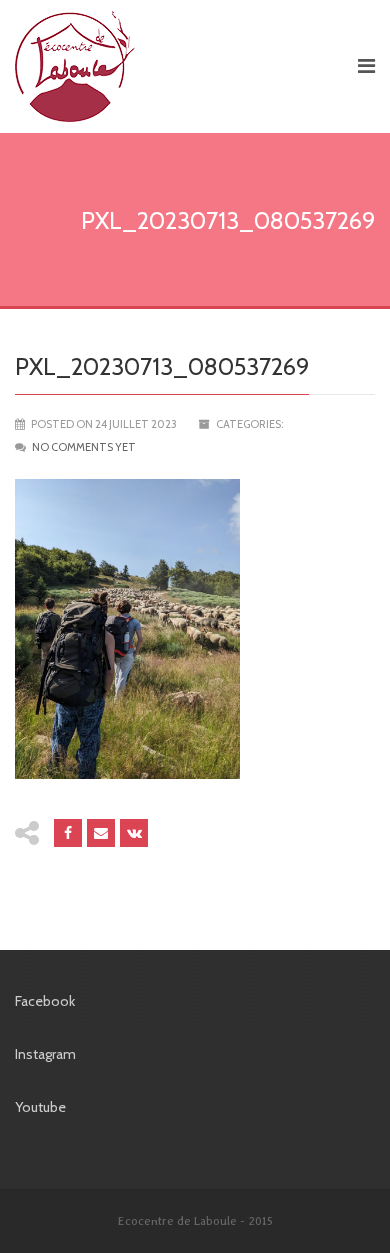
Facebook (45, 1001)
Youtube (40, 1107)
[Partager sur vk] (134, 833)
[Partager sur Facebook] (68, 833)
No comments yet (84, 447)
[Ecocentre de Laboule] (177, 66)
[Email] (101, 833)
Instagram (45, 1054)
